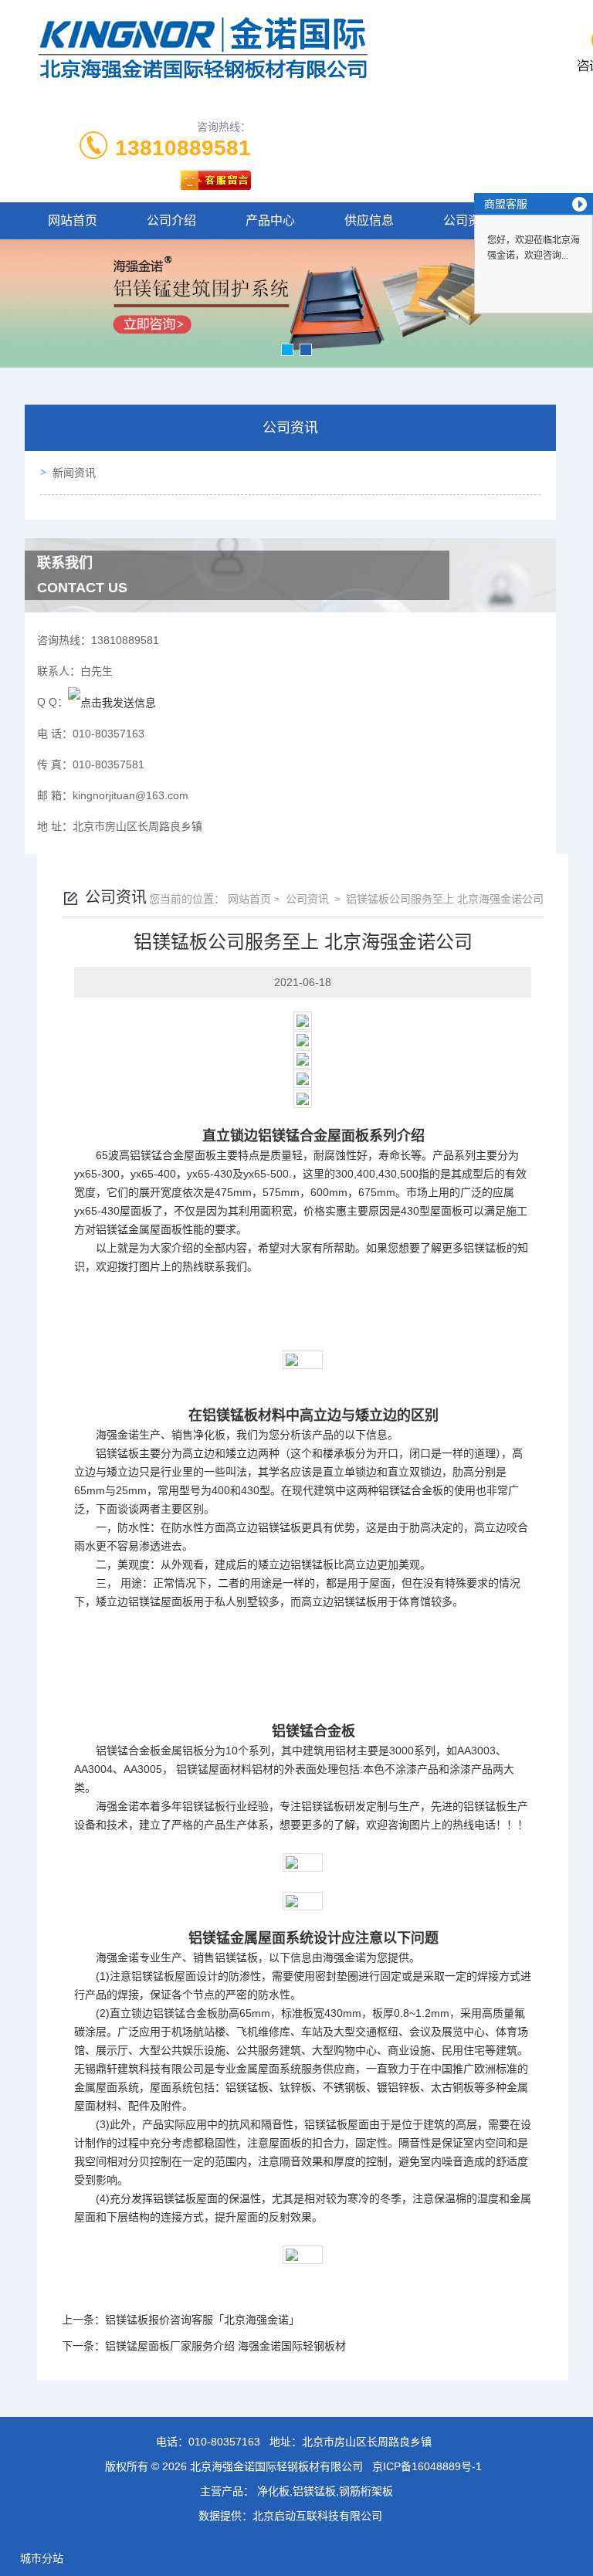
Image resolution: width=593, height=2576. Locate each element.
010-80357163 (224, 2442)
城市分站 (42, 2558)
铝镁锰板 (485, 1248)
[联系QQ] (112, 702)
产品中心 (270, 220)
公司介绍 (171, 220)
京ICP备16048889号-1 (427, 2466)
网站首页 (73, 220)
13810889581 (183, 148)
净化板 (209, 1435)
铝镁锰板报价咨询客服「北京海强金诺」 (202, 2320)
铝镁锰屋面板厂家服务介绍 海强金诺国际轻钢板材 (225, 2346)
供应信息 (369, 220)
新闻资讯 (74, 473)
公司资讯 (306, 899)
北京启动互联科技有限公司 (317, 2516)
